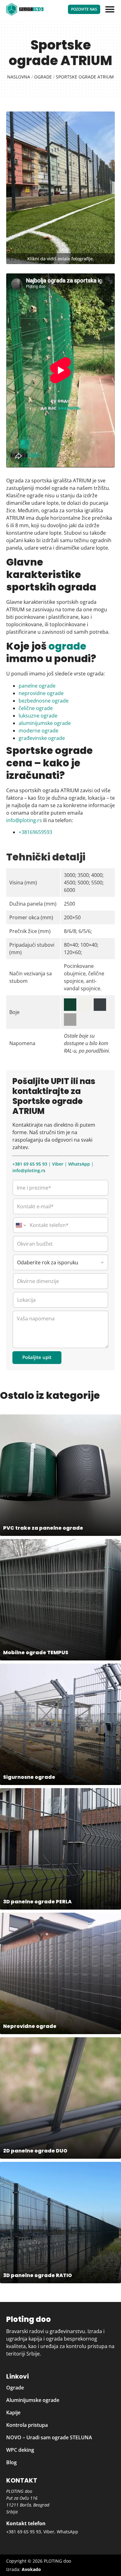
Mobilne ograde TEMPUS (36, 1653)
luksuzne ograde (38, 716)
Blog (11, 2462)
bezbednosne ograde (44, 701)
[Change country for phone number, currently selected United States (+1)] (20, 1225)
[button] (110, 9)
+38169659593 (35, 832)
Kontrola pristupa (27, 2425)
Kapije (13, 2413)
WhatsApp (79, 1164)
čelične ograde (36, 708)
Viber (58, 1164)
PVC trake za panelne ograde (43, 1528)
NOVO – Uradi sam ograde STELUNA (49, 2437)
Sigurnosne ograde (29, 1777)
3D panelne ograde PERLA (37, 1902)
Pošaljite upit (37, 1357)
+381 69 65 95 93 (30, 1164)
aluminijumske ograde (45, 723)
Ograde (43, 77)
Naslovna (19, 77)
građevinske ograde (42, 738)
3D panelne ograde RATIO (38, 2275)
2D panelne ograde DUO (35, 2151)
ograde (67, 646)
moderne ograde (38, 731)
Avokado (31, 2569)
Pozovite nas (84, 9)
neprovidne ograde (41, 693)
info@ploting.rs (24, 820)
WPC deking (20, 2450)
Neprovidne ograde (30, 2026)
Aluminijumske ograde (33, 2400)
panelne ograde (37, 686)
